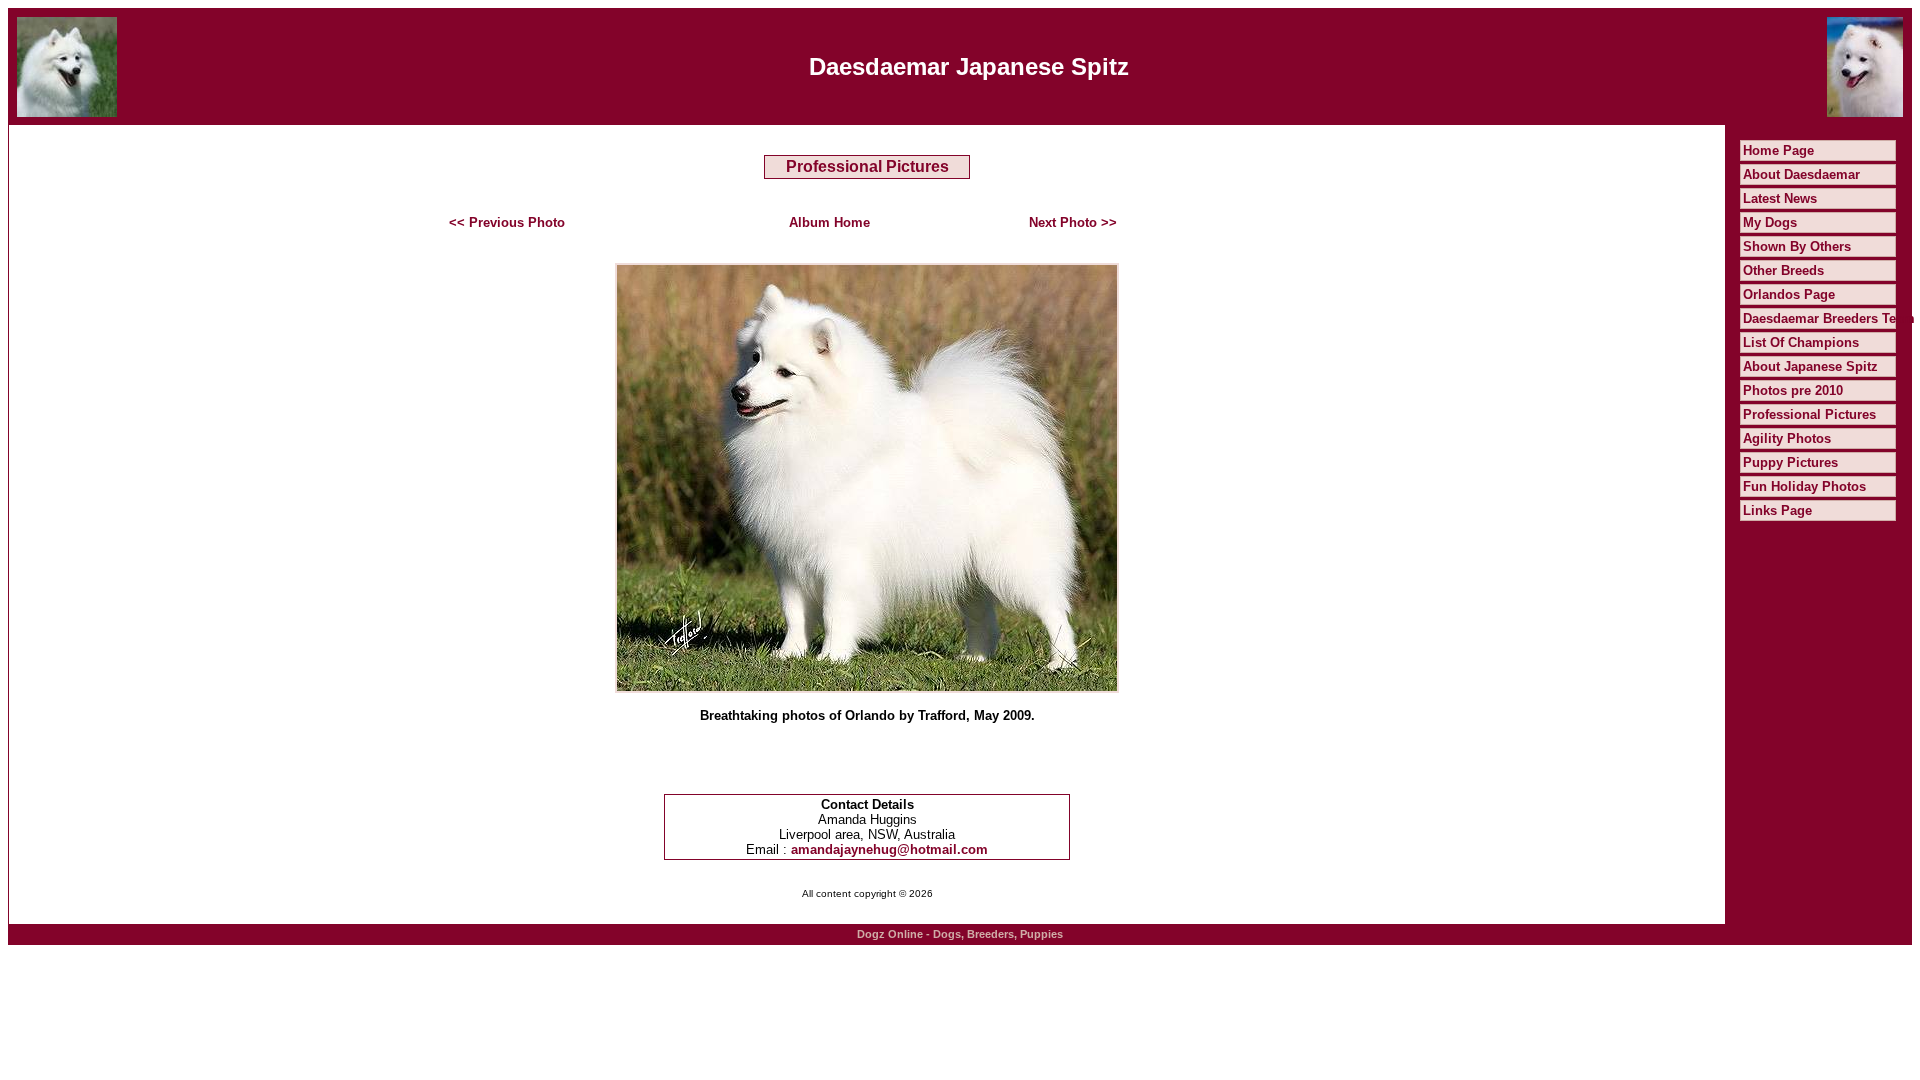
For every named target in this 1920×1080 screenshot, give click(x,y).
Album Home (829, 222)
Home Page (1778, 150)
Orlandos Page (1789, 294)
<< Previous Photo (507, 222)
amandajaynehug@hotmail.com (889, 849)
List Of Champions (1801, 342)
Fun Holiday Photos (1804, 486)
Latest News (1780, 198)
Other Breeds (1783, 270)
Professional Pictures (1809, 414)
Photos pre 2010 (1793, 390)
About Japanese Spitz (1810, 366)
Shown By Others (1797, 246)
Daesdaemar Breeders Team (1829, 318)
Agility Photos (1787, 438)
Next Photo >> (1073, 222)
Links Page (1777, 510)
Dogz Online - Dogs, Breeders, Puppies (960, 934)
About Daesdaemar (1801, 174)
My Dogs (1770, 222)
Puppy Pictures (1790, 462)
